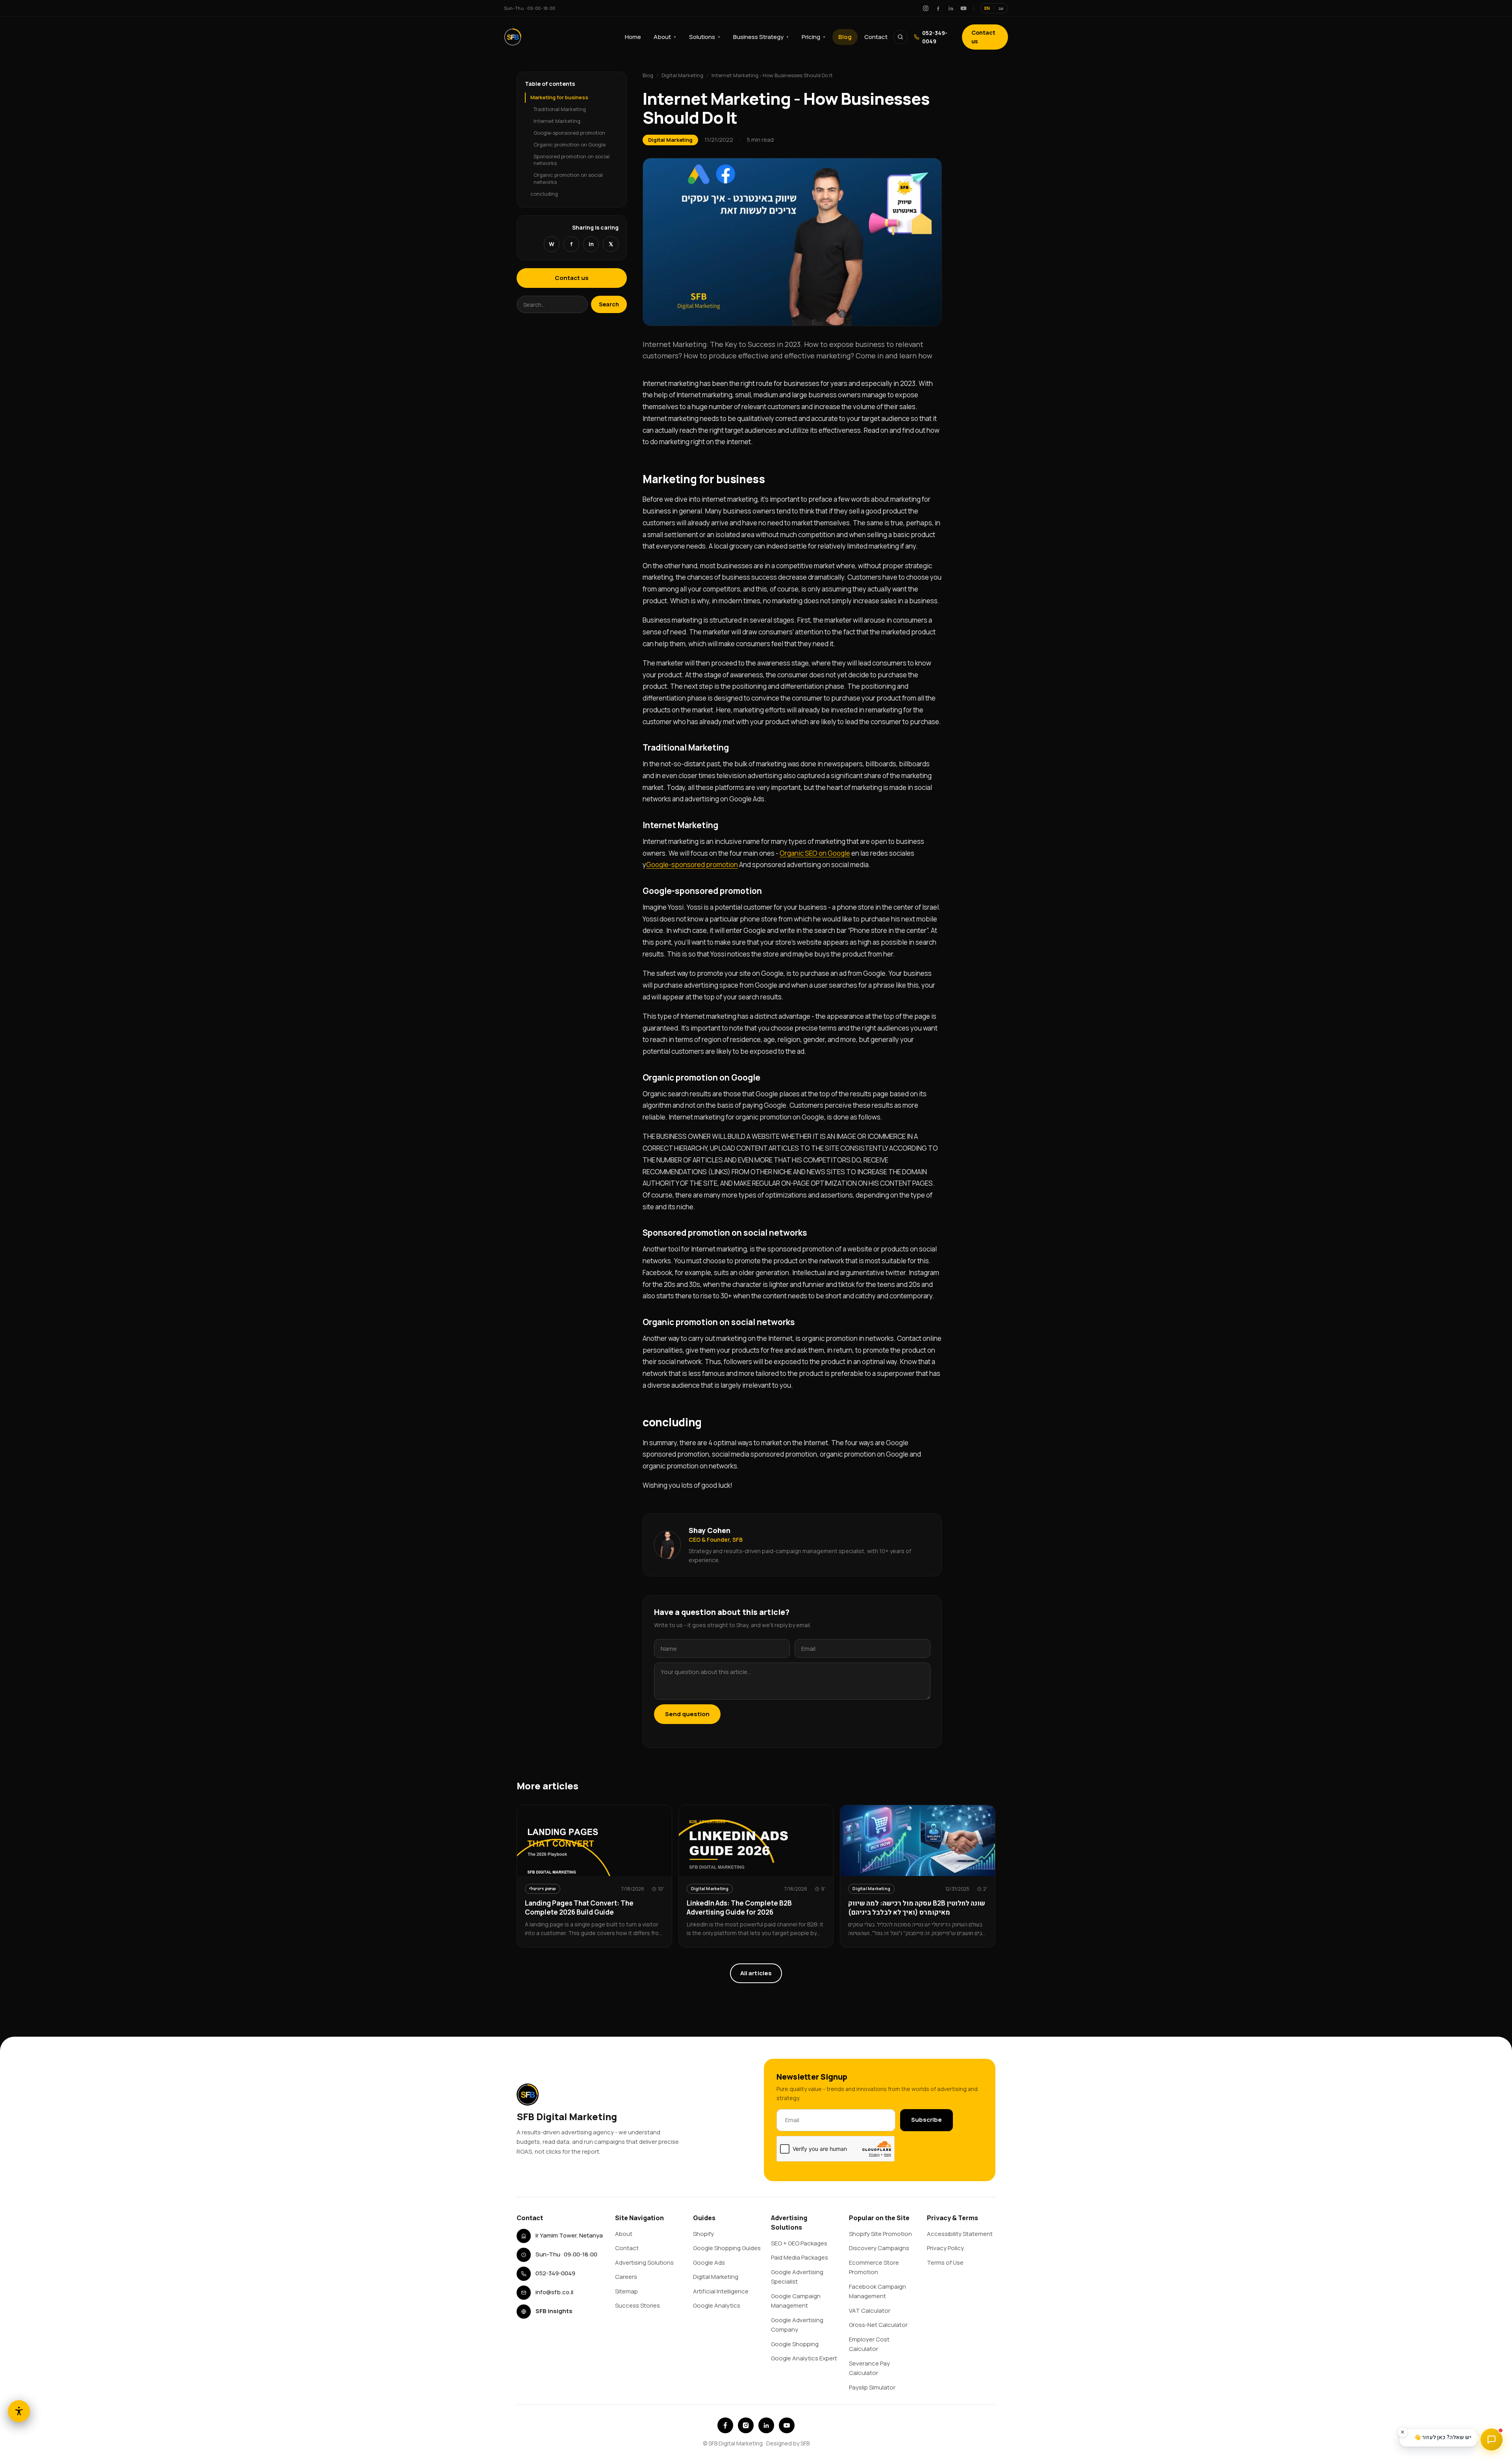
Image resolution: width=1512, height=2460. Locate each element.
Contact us (983, 37)
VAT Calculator (870, 2311)
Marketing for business (559, 97)
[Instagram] (926, 8)
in (591, 244)
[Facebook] (938, 8)
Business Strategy (761, 37)
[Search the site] (901, 37)
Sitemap (626, 2291)
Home (633, 37)
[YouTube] (964, 8)
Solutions (705, 37)
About (665, 37)
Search (609, 304)
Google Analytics (717, 2305)
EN (987, 8)
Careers (626, 2277)
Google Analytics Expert (804, 2358)
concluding (544, 194)
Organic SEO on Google (815, 853)
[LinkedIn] (951, 8)
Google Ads (709, 2263)
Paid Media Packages (800, 2257)
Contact (876, 37)
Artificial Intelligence (721, 2291)
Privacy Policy (945, 2248)
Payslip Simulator (872, 2387)
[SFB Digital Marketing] (513, 37)
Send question (687, 1714)
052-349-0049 (935, 37)
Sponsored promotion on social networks (572, 159)
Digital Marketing (682, 75)
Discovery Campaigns (879, 2248)
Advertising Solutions (644, 2263)
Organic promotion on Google (570, 145)
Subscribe (926, 2120)
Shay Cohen (710, 1530)
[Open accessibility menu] (19, 2411)
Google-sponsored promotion (569, 133)
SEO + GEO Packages (799, 2243)
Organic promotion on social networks (568, 178)
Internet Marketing (557, 121)
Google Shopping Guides (727, 2248)
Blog (845, 37)
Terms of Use (945, 2263)
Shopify (703, 2234)
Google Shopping (795, 2344)
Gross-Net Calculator (878, 2325)
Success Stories (637, 2305)
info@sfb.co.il (554, 2292)
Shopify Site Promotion (880, 2234)
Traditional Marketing (560, 109)
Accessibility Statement (960, 2234)
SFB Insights (554, 2311)
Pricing (814, 37)
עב (1001, 8)
